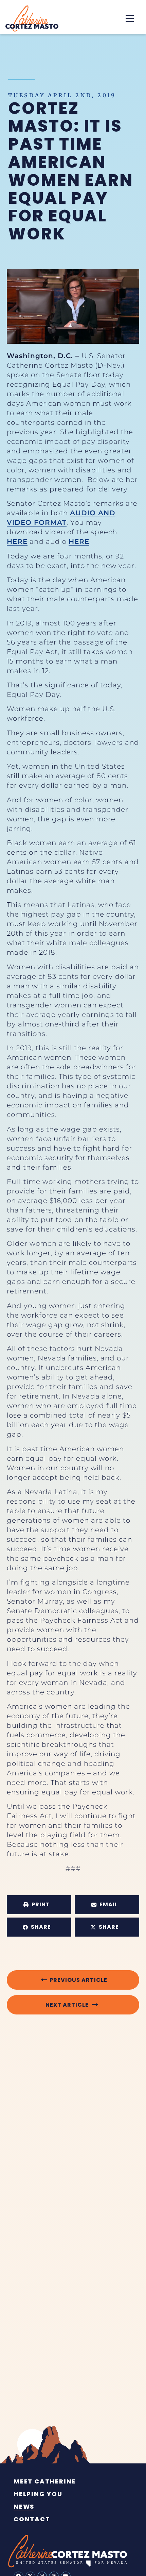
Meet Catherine (45, 2481)
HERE (17, 541)
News (24, 2507)
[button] (130, 19)
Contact (32, 2519)
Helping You (38, 2494)
